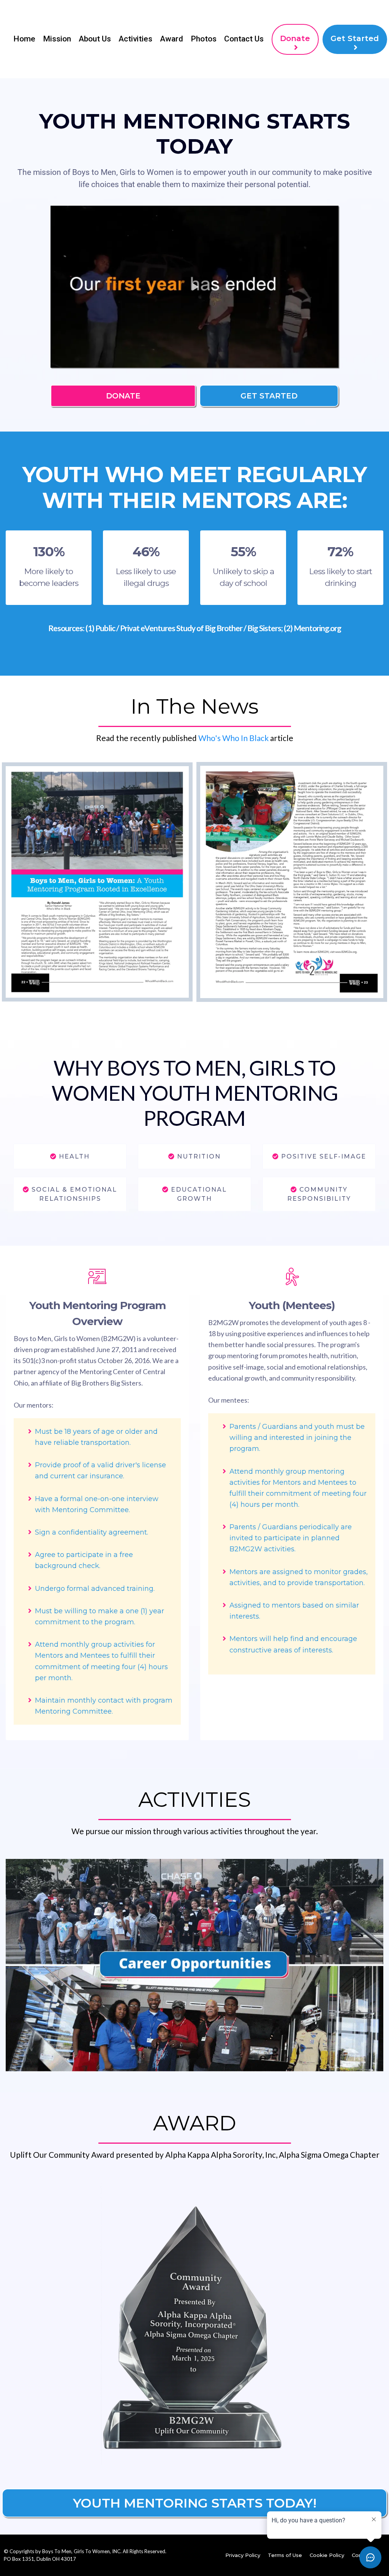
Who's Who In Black (233, 738)
